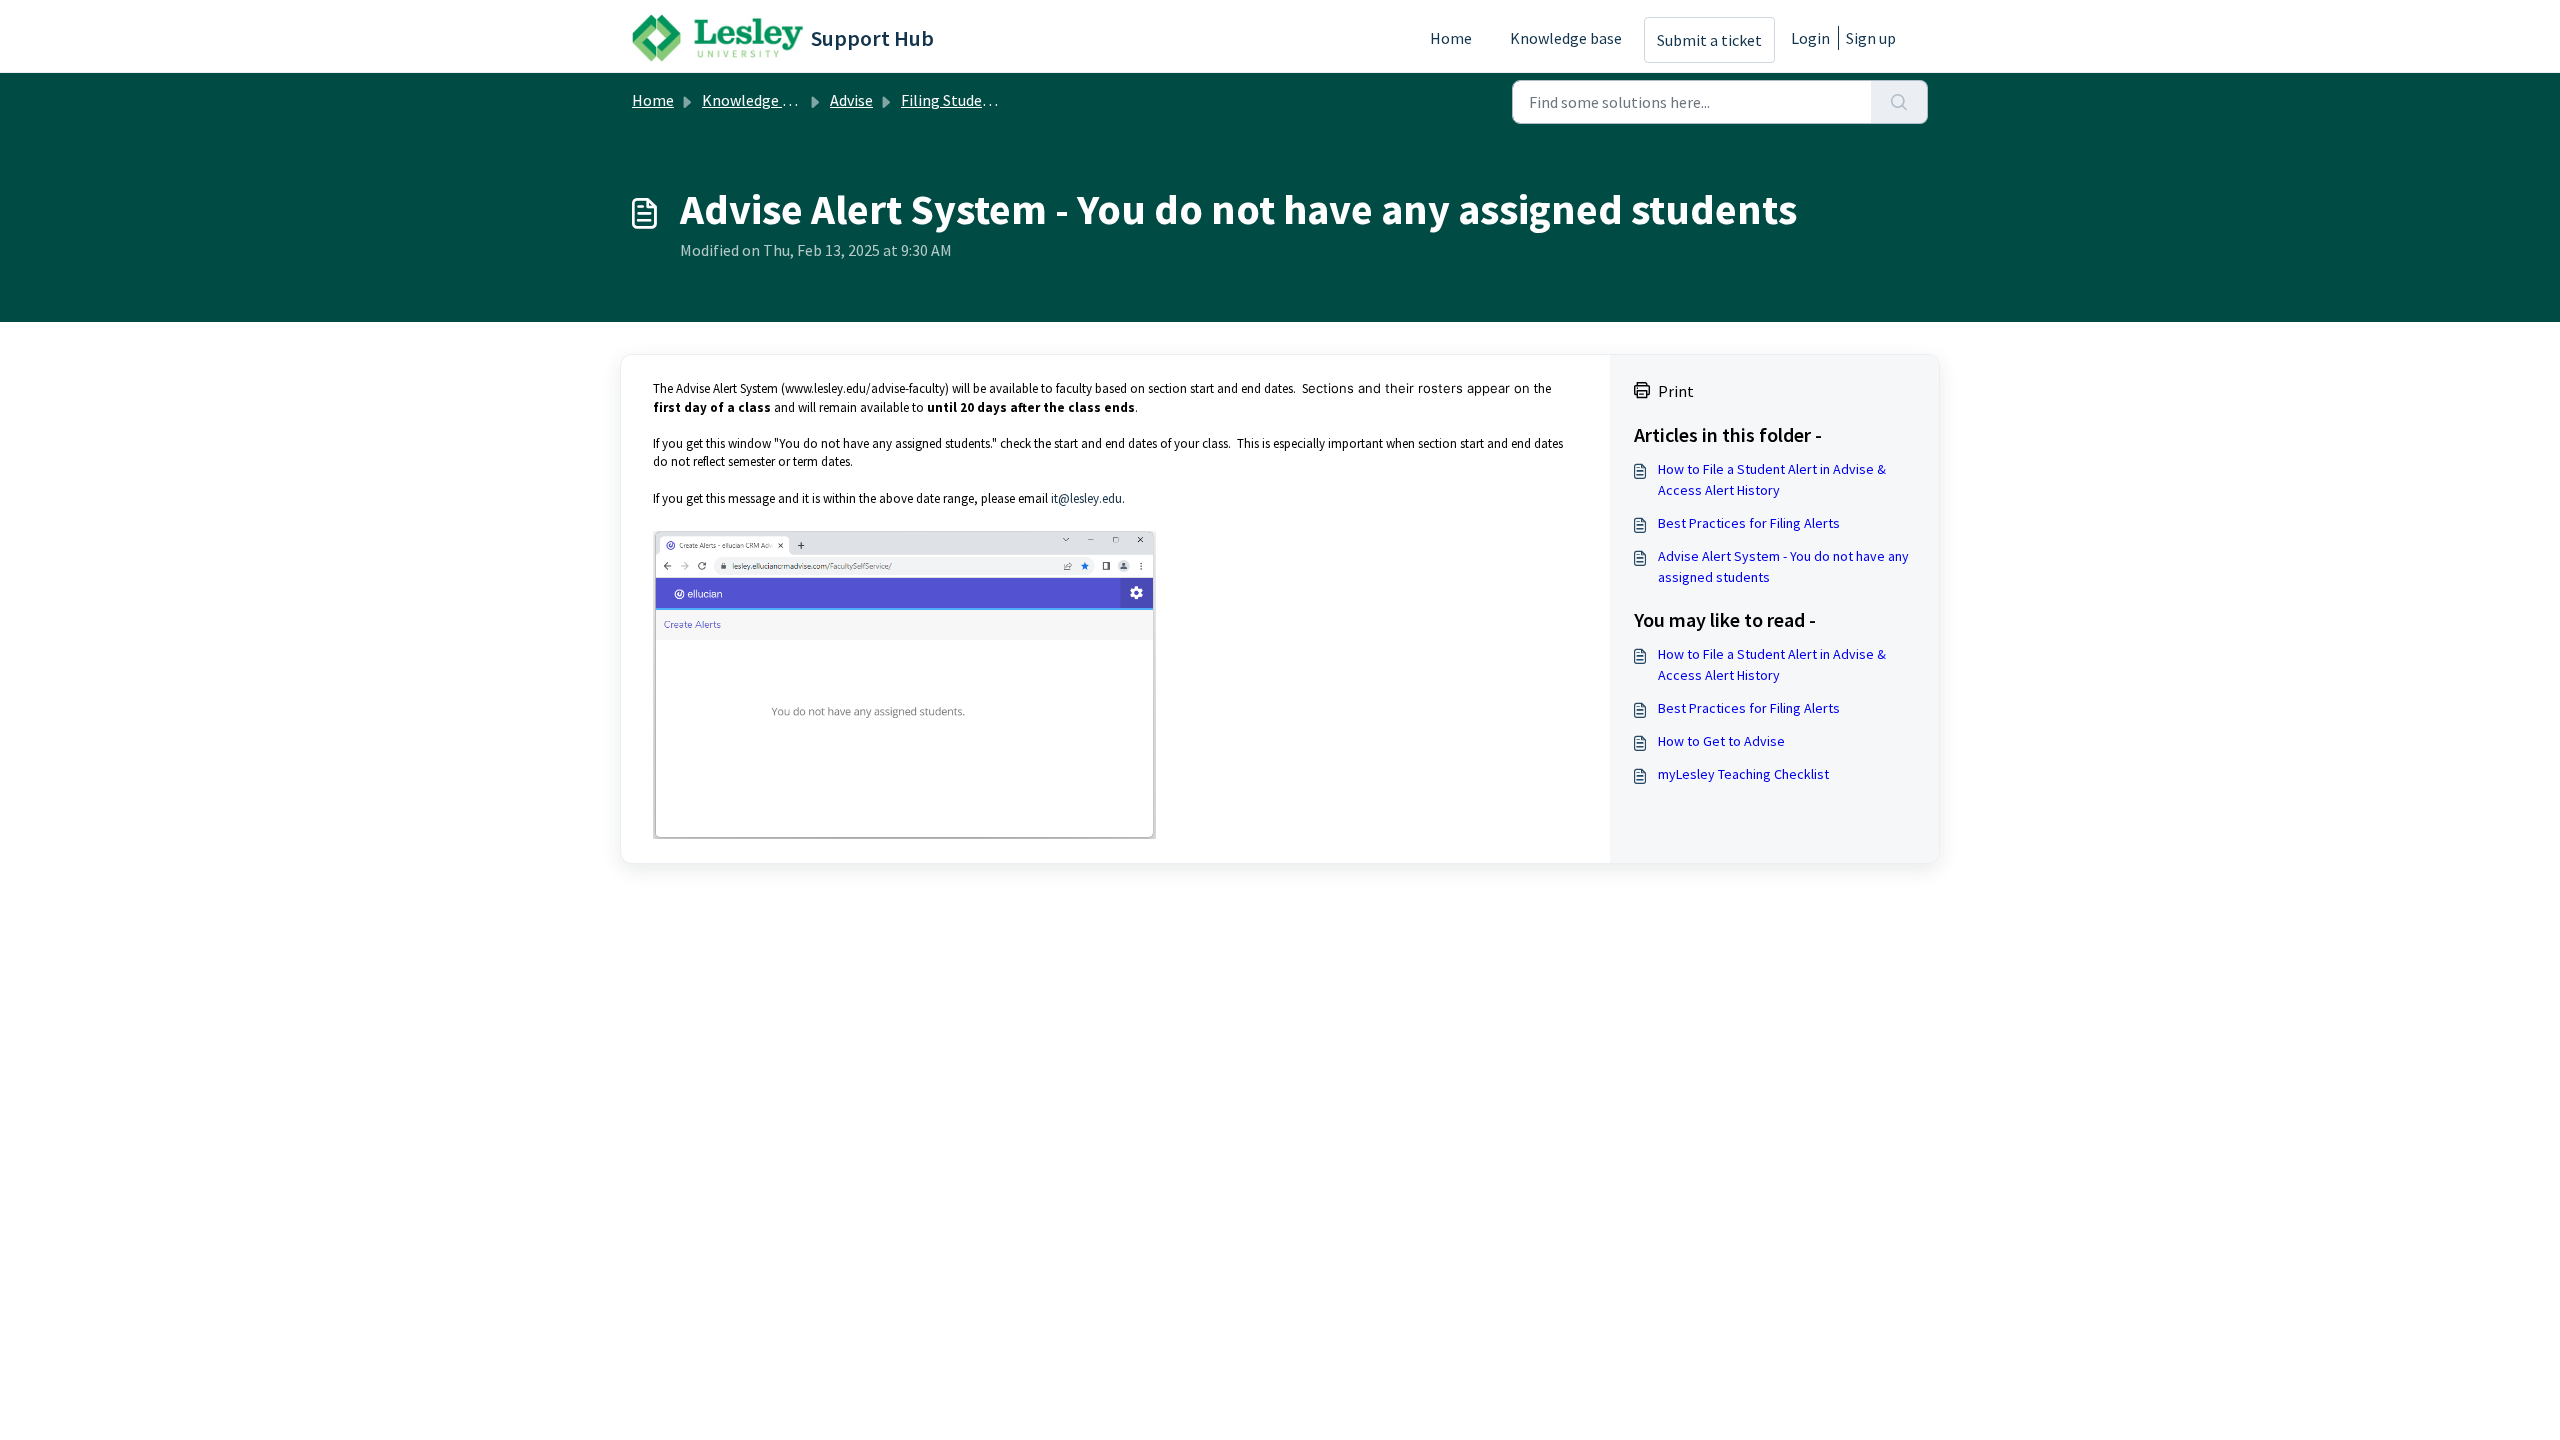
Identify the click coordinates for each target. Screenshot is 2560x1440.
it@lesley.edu (1086, 498)
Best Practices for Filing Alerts (1749, 523)
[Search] (1899, 102)
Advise (851, 100)
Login (1810, 38)
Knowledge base (1566, 38)
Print (1676, 391)
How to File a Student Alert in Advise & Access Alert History (1772, 479)
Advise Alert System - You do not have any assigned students (1783, 566)
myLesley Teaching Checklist (1743, 774)
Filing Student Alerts (972, 100)
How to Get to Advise (1721, 741)
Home (1451, 38)
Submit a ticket (1709, 40)
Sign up (1871, 38)
